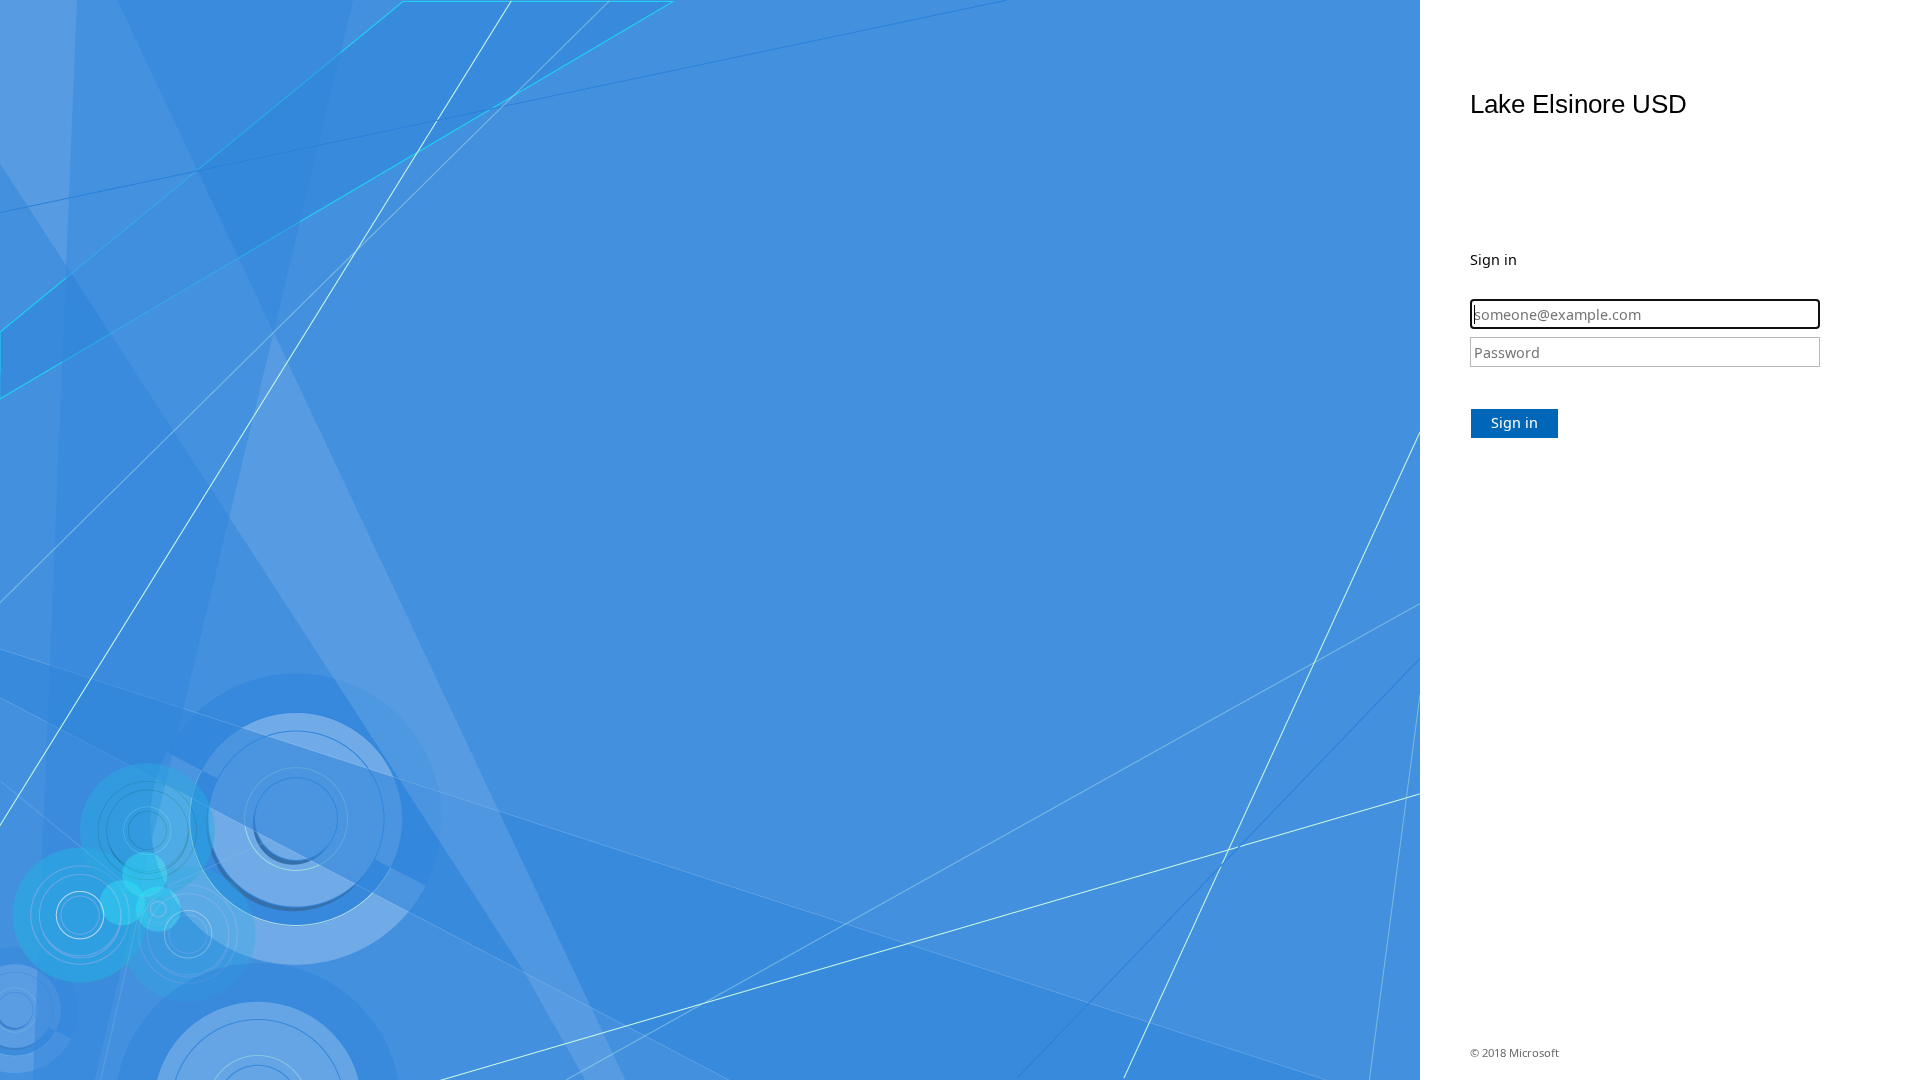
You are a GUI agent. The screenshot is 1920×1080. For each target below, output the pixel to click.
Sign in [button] (1514, 422)
